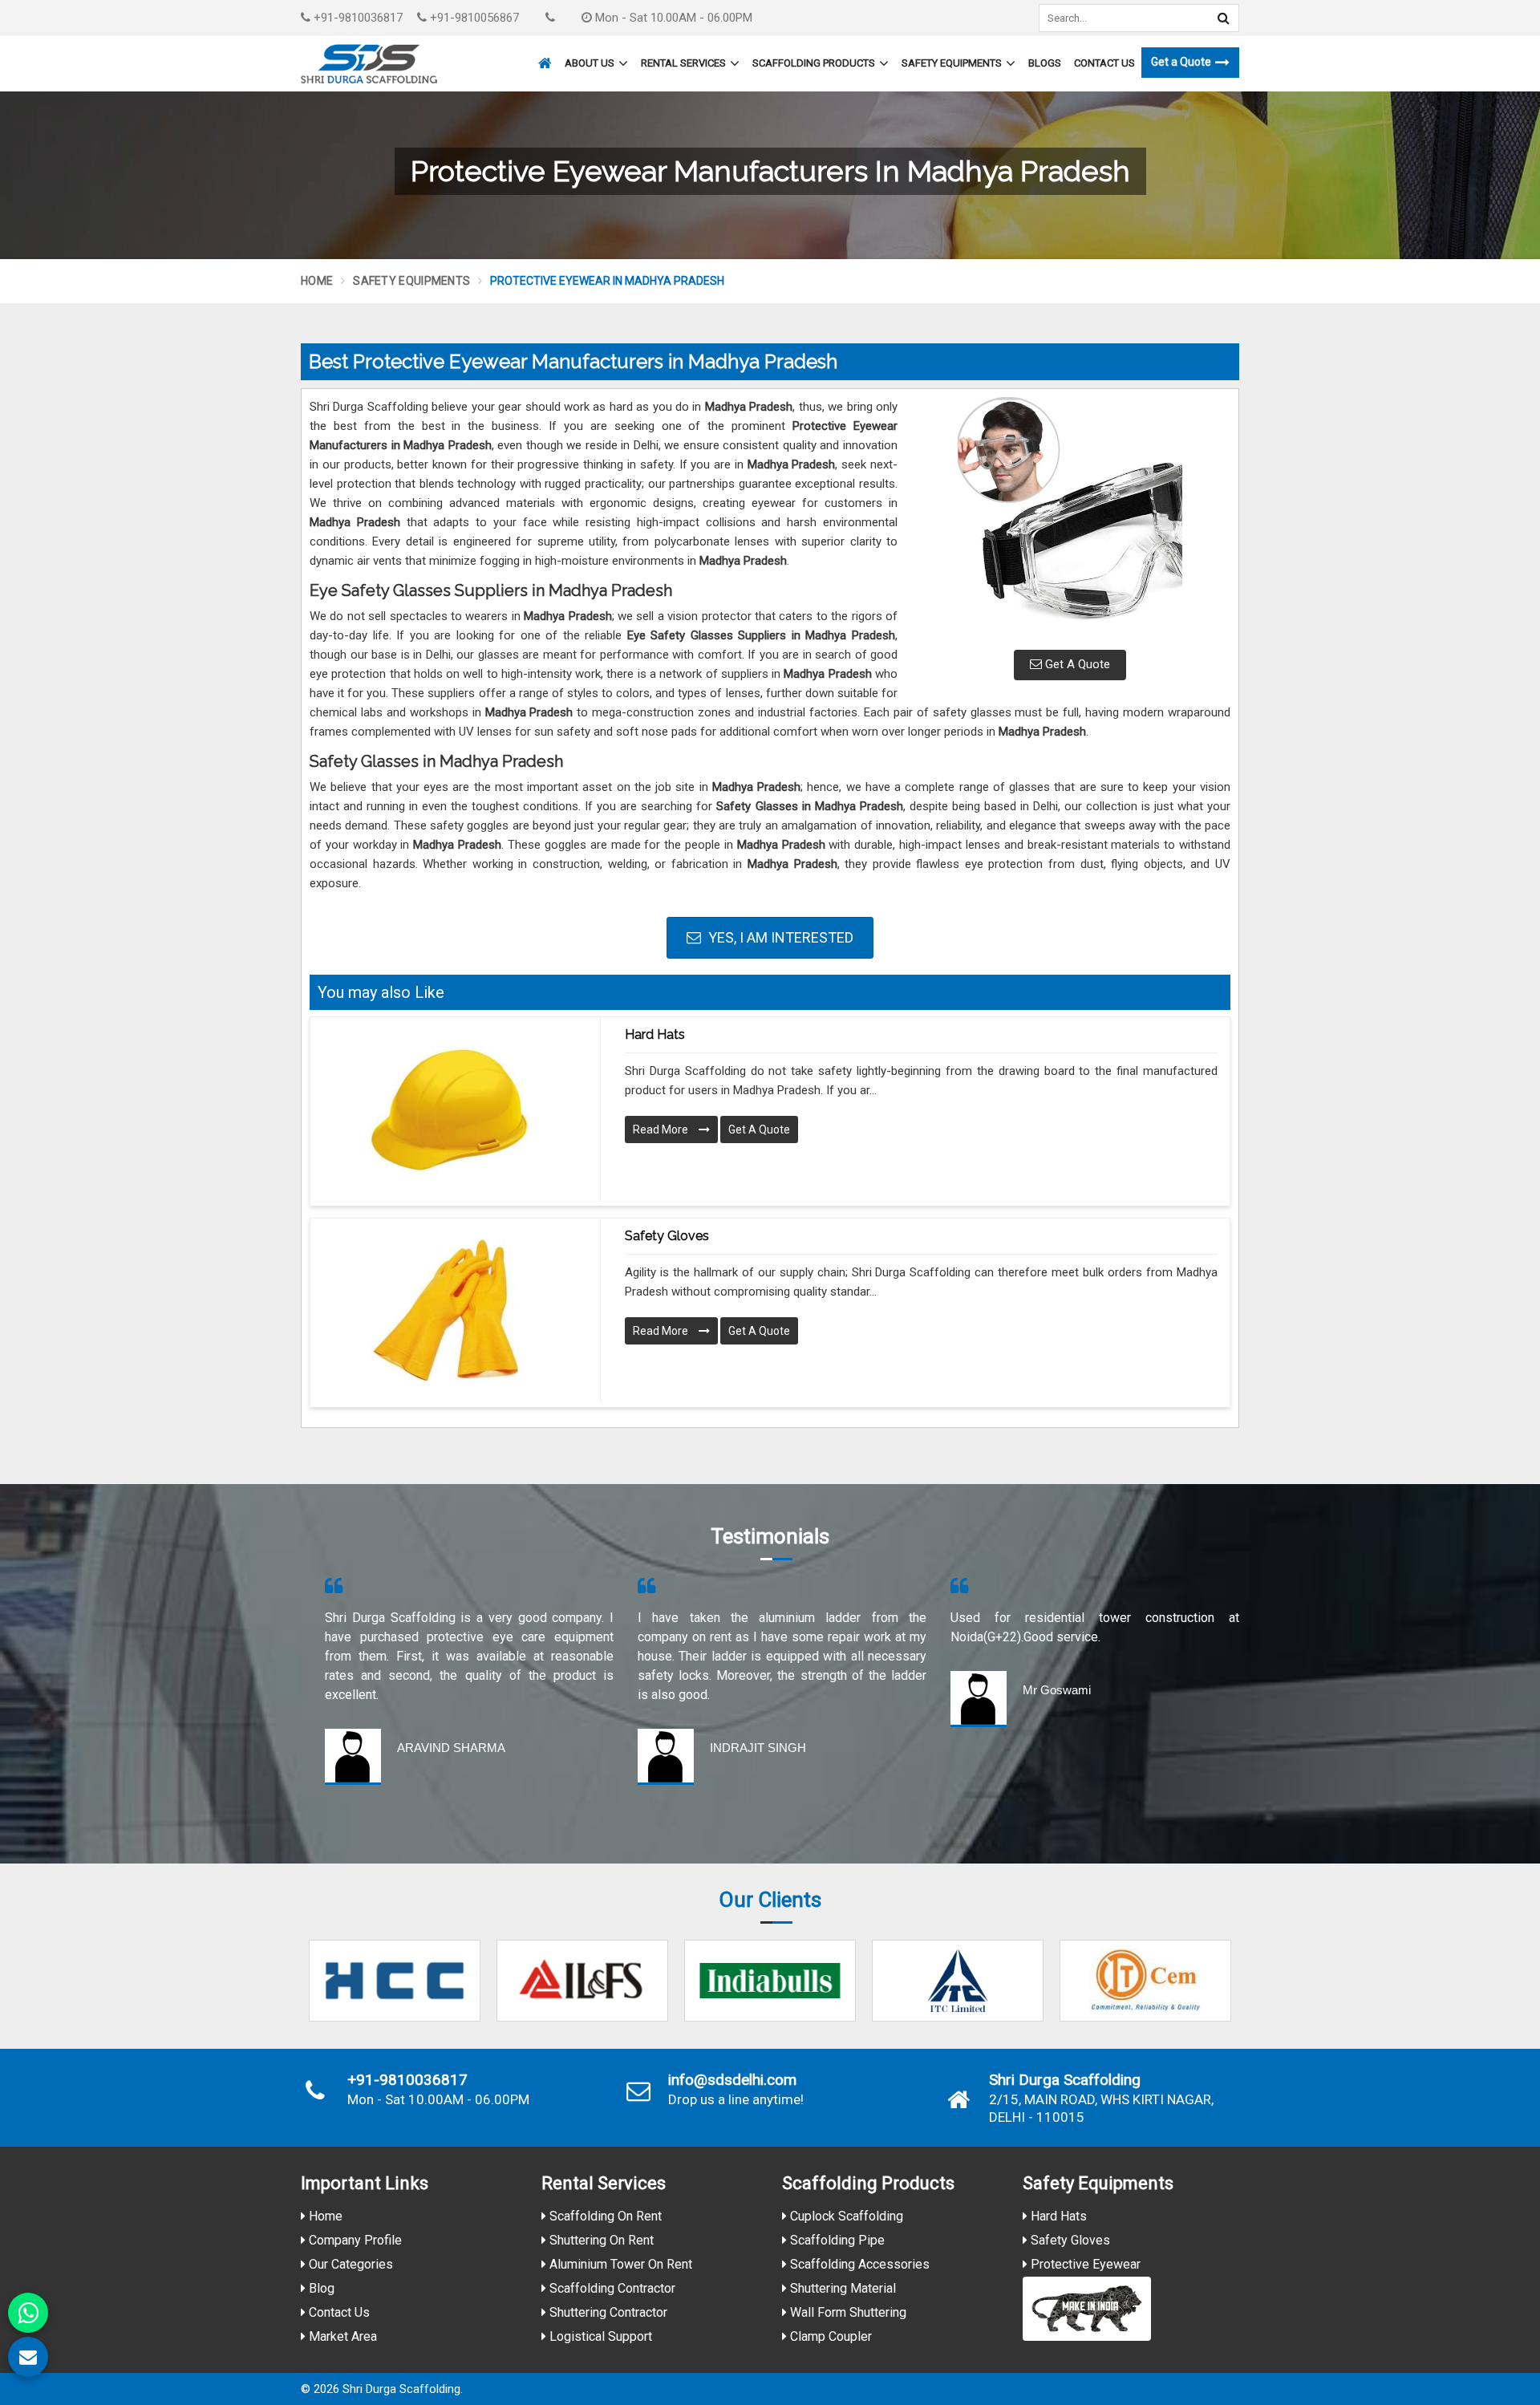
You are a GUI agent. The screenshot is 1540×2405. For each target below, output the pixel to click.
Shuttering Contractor (607, 2312)
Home (317, 281)
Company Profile (354, 2240)
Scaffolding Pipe (836, 2240)
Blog (320, 2288)
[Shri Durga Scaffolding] (369, 64)
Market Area (341, 2336)
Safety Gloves (667, 1236)
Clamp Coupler (829, 2336)
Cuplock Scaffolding (845, 2216)
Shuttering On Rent (600, 2240)
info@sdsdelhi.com (732, 2080)
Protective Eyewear (1084, 2264)
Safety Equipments (952, 63)
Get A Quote (1076, 664)
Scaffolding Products (814, 63)
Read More (662, 1129)
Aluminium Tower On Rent (619, 2264)
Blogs (1045, 63)
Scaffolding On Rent (604, 2216)
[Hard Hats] (449, 1109)
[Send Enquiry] (28, 2357)
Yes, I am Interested (779, 937)
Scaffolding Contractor (611, 2288)
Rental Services (683, 63)
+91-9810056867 (473, 18)
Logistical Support (599, 2336)
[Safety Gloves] (449, 1311)
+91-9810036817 (357, 18)
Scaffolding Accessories (858, 2264)
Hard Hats (655, 1034)
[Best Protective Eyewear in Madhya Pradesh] (1070, 517)
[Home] (543, 56)
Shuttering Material (841, 2288)
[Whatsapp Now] (28, 2313)
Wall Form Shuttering (847, 2312)
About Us (590, 63)
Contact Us (1104, 63)
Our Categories (349, 2264)
